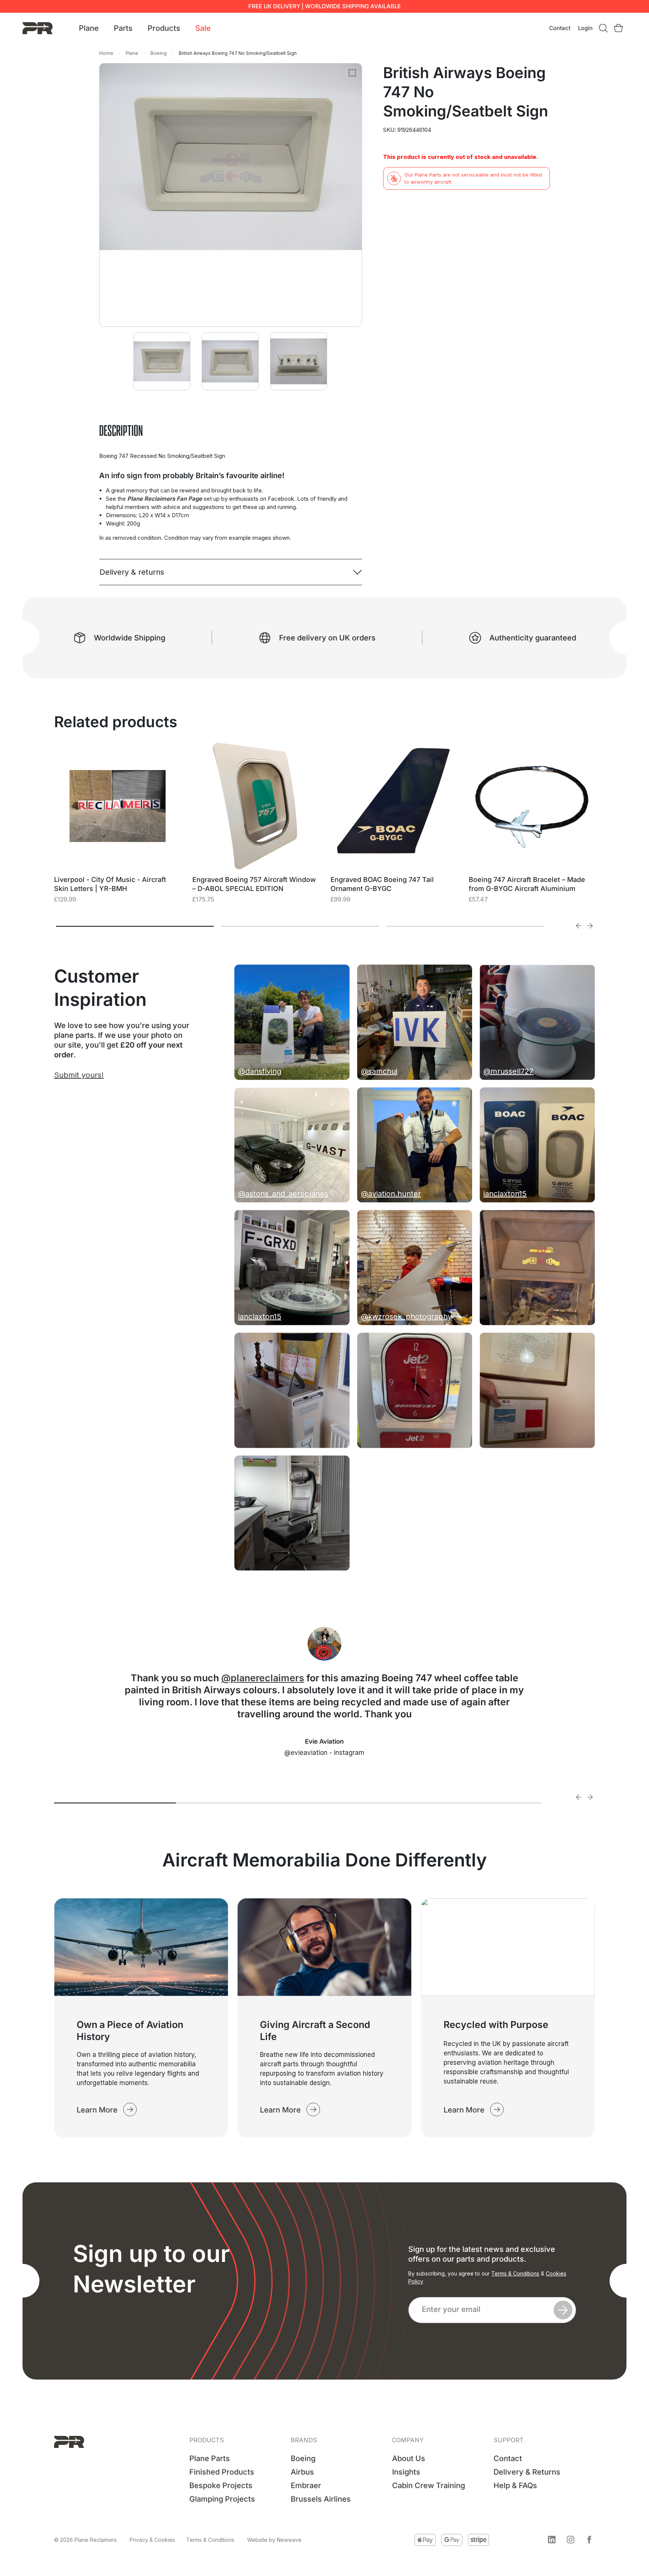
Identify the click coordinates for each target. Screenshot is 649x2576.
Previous (579, 926)
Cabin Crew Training (429, 2485)
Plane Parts (210, 2458)
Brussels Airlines (321, 2499)
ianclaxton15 (505, 1194)
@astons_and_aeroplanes (283, 1194)
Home (106, 53)
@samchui (379, 1071)
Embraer (306, 2485)
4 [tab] (481, 1803)
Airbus (302, 2472)
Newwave (289, 2540)
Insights (406, 2472)
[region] (98, 2519)
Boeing (158, 53)
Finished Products (222, 2472)
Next (590, 926)
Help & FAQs (515, 2485)
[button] (552, 2540)
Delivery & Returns (527, 2472)
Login (585, 28)
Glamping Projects (222, 2499)
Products (164, 28)
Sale (203, 28)
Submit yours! (79, 1075)
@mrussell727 (508, 1071)
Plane (89, 28)
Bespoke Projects (221, 2485)
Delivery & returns (132, 572)
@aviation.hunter (391, 1194)
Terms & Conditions (515, 2273)
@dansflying (260, 1071)
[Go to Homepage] (38, 28)
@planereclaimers (263, 1678)
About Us (409, 2458)
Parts (123, 28)
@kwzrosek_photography (406, 1317)
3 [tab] (465, 926)
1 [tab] (135, 926)
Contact (560, 28)
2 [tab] (300, 926)
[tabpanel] (118, 832)
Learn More (97, 2110)
